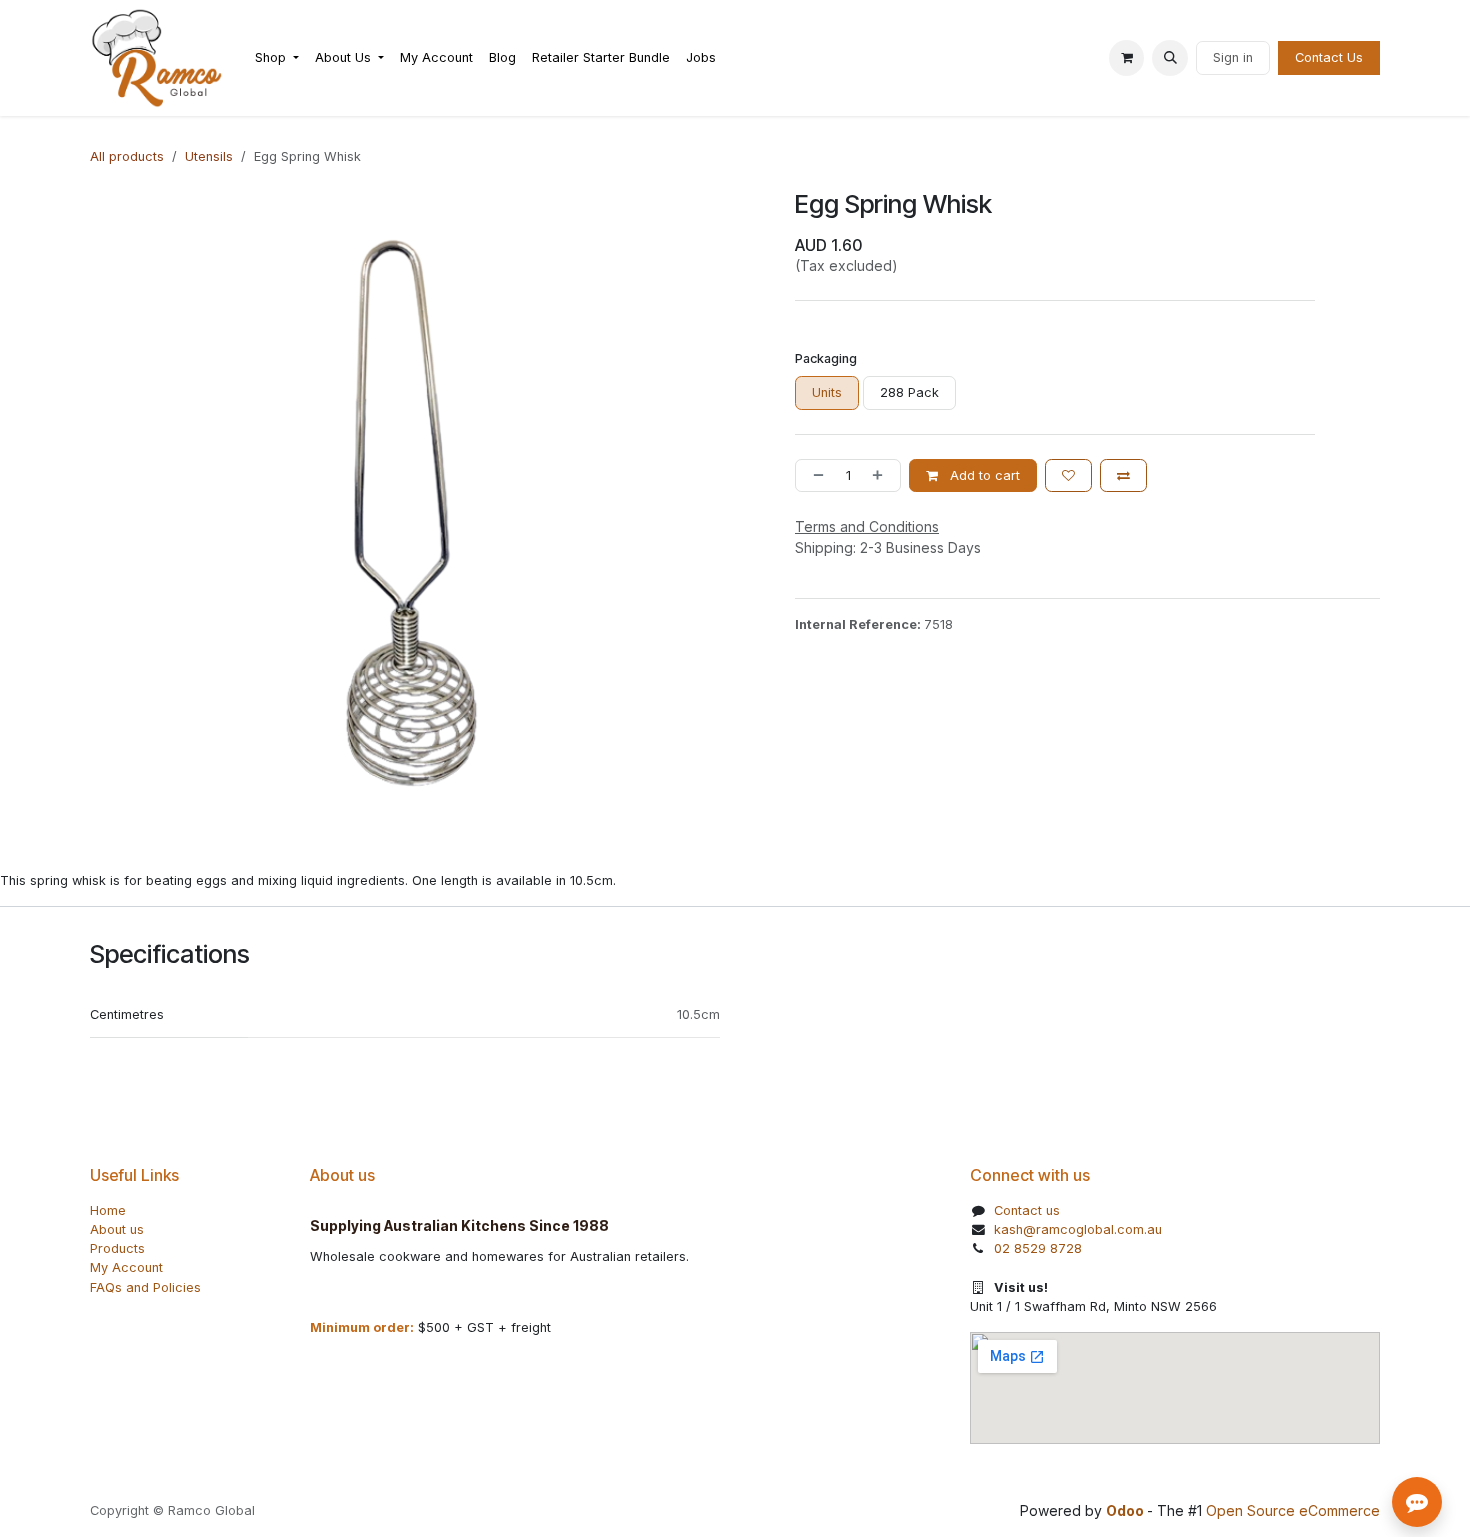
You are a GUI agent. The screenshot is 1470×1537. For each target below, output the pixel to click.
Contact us (1027, 1210)
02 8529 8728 (1038, 1248)
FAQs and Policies (145, 1287)
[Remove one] (814, 475)
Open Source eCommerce (1293, 1510)
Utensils (209, 156)
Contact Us (1329, 57)
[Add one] (881, 475)
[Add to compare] (1123, 475)
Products (117, 1248)
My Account (126, 1267)
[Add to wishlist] (1068, 475)
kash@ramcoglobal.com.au (1078, 1229)
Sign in (1233, 57)
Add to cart (983, 475)
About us (117, 1229)
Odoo (1126, 1510)
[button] (1170, 58)
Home (108, 1210)
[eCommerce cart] (1127, 58)
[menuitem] (277, 57)
